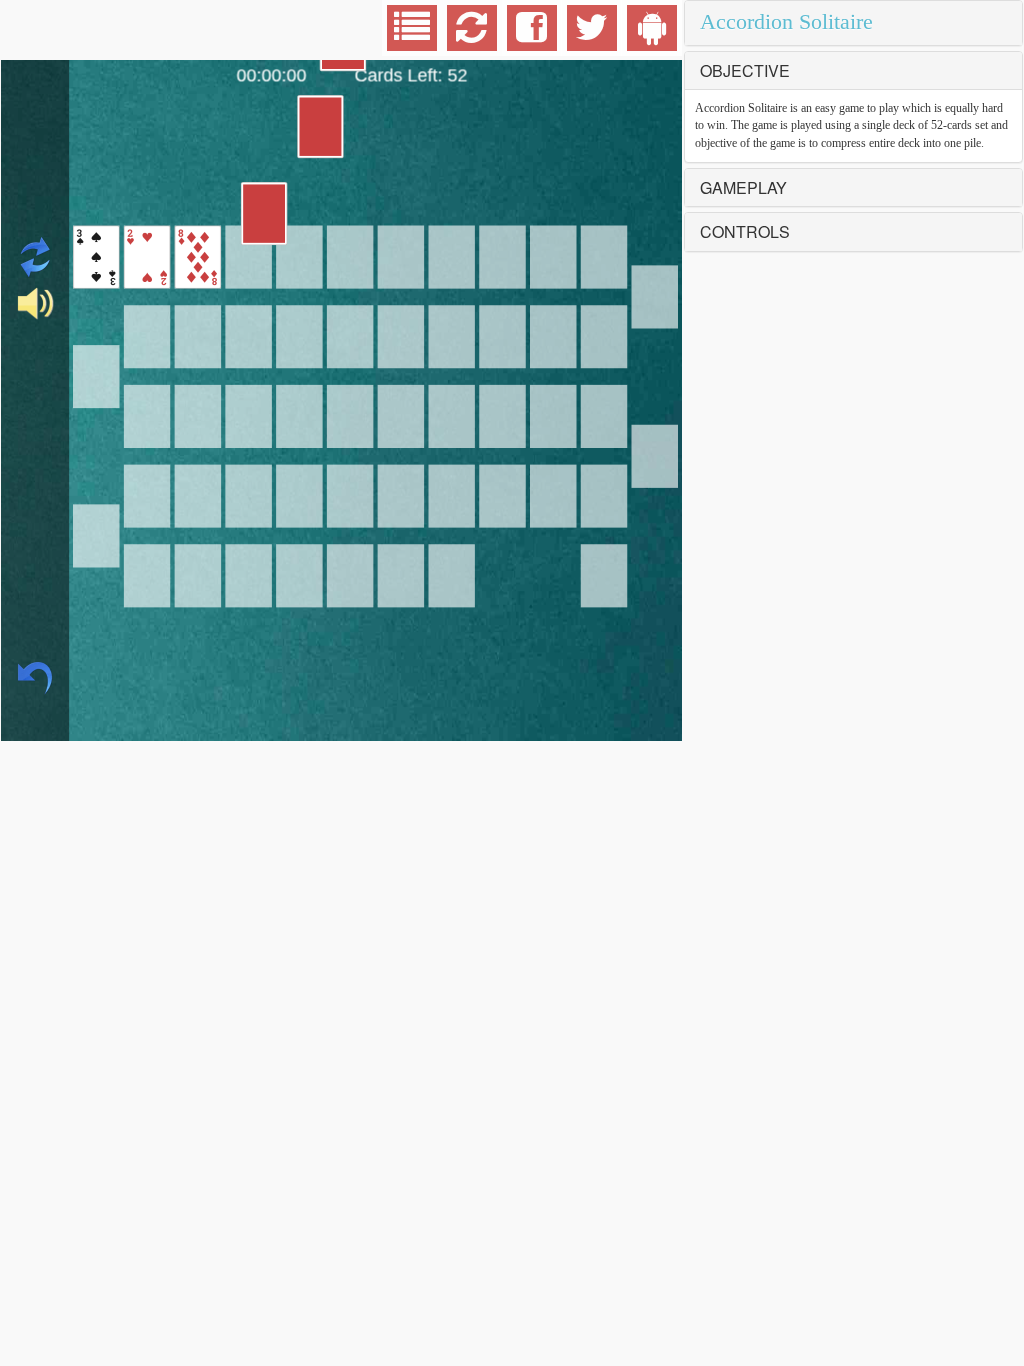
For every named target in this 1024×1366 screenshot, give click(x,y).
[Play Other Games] (412, 36)
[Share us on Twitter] (591, 36)
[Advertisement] (161, 30)
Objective (745, 70)
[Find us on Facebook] (531, 36)
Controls (745, 231)
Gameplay (743, 187)
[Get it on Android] (652, 36)
